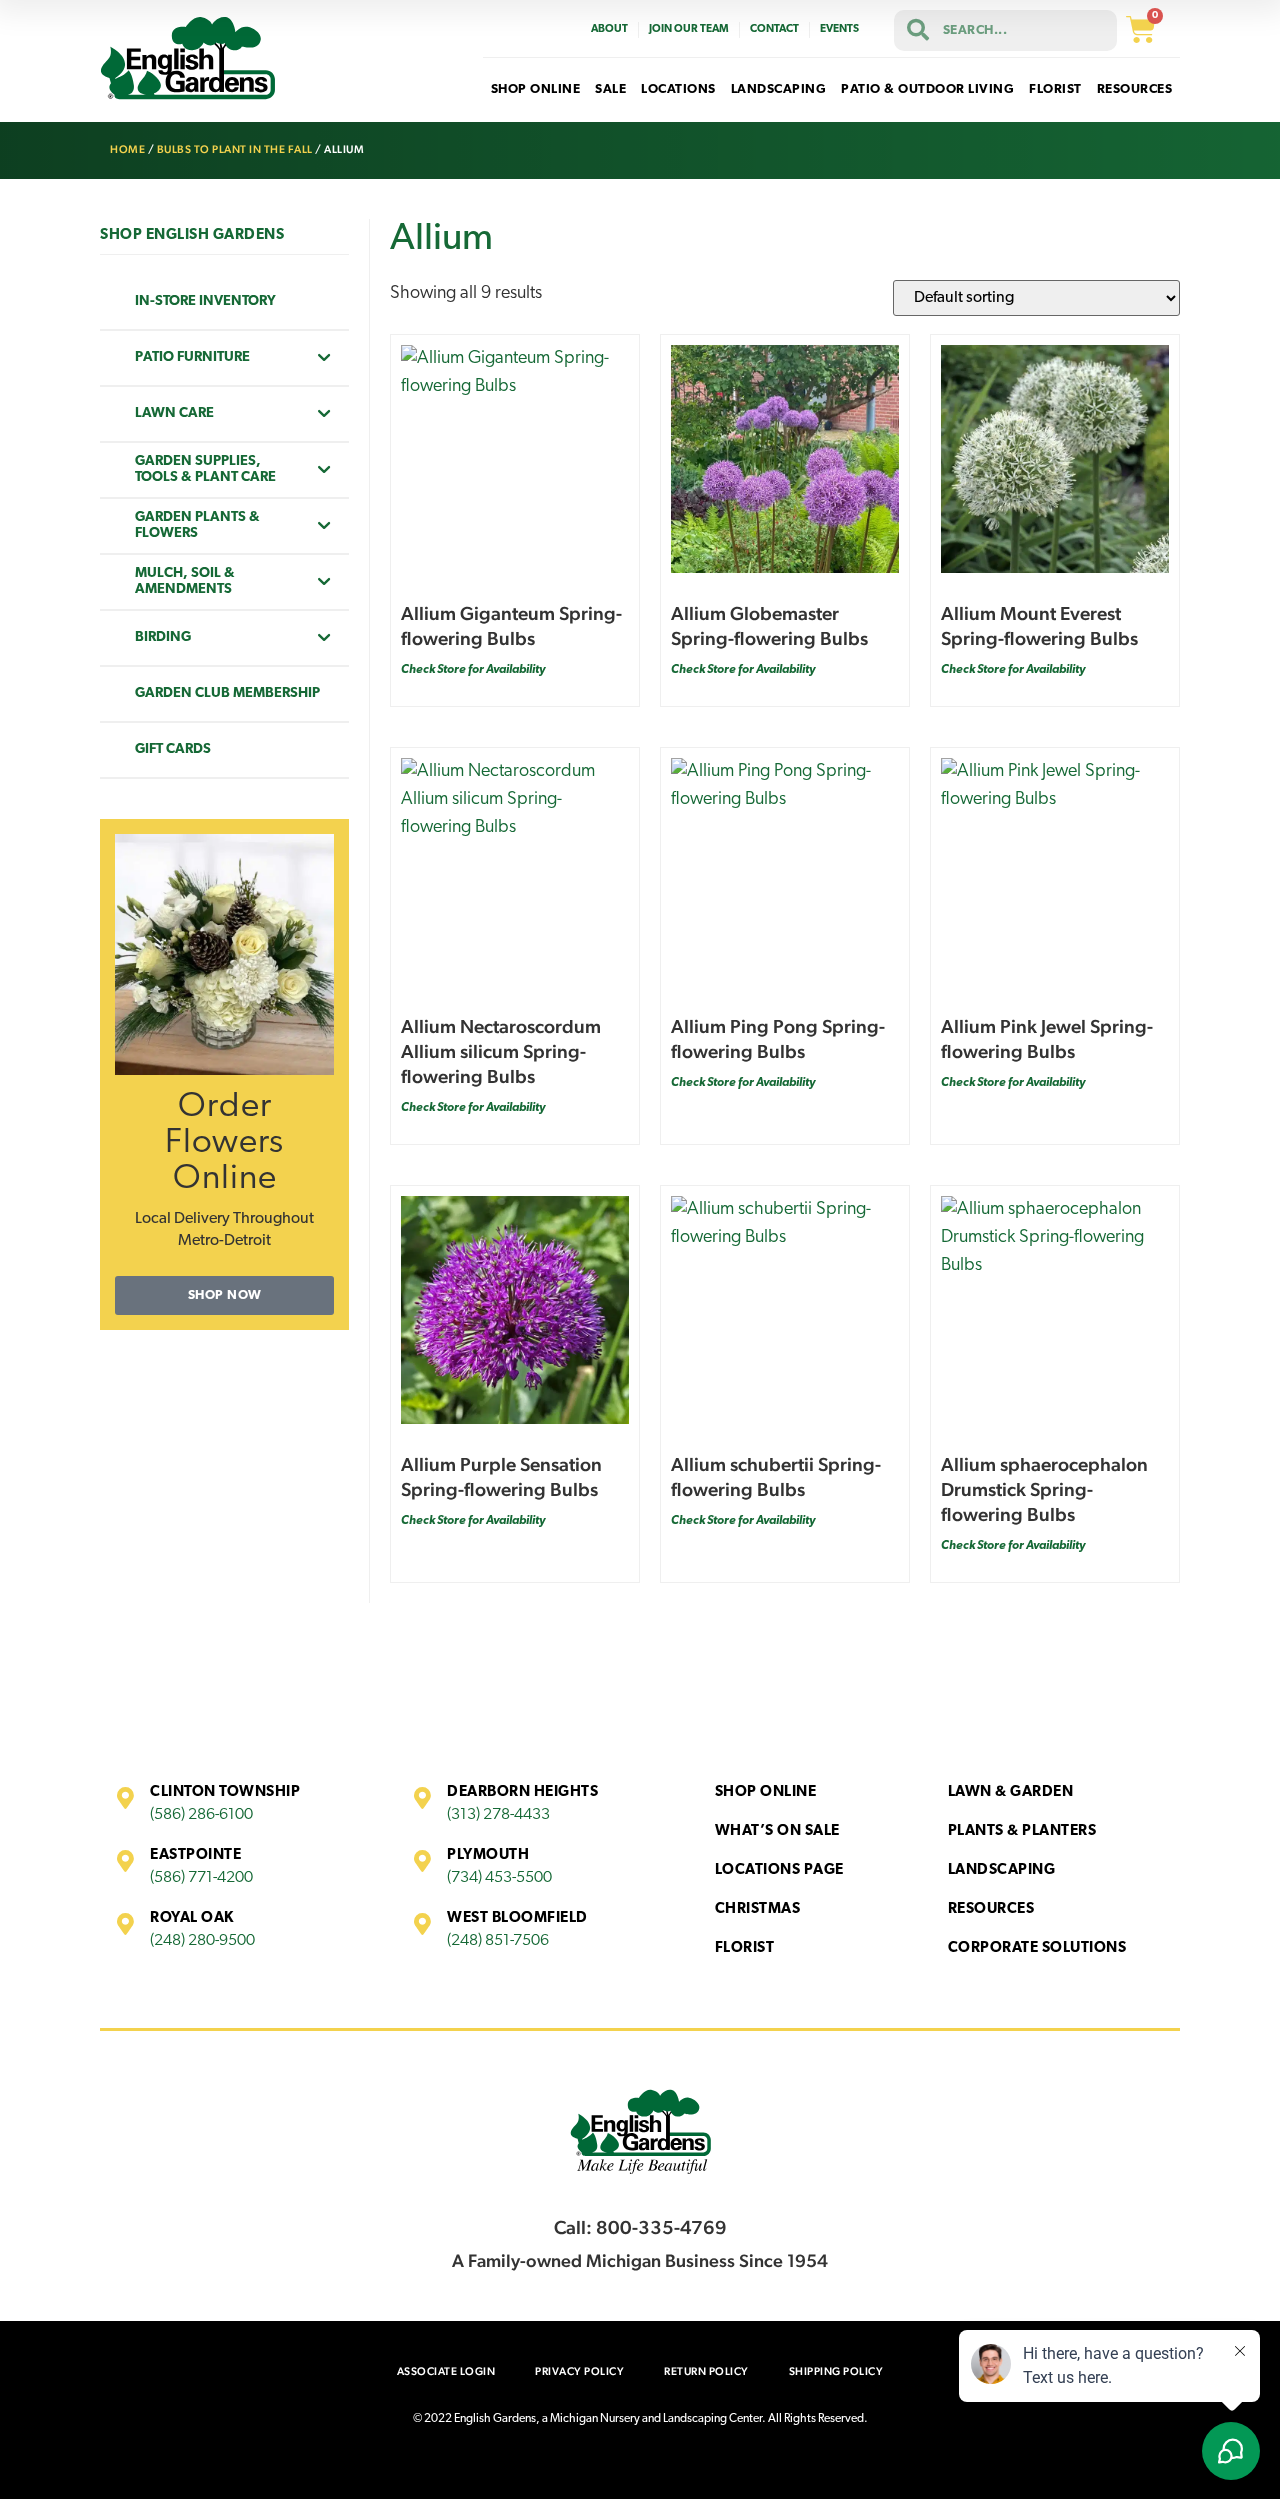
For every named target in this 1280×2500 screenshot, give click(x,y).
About (609, 29)
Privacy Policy (579, 2371)
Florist (745, 1948)
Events (839, 29)
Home (127, 149)
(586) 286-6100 (201, 1815)
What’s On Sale (777, 1831)
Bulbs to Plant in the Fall (235, 149)
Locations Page (779, 1870)
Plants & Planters (1022, 1831)
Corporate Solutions (1037, 1948)
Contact (774, 29)
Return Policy (706, 2371)
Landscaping (1002, 1870)
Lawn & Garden (1011, 1792)
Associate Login (446, 2371)
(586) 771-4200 (201, 1878)
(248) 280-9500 (202, 1941)
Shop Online (766, 1792)
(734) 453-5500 (499, 1878)
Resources (991, 1909)
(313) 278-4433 (498, 1815)
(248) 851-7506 (498, 1941)
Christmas (758, 1909)
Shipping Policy (836, 2371)
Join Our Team (689, 29)
